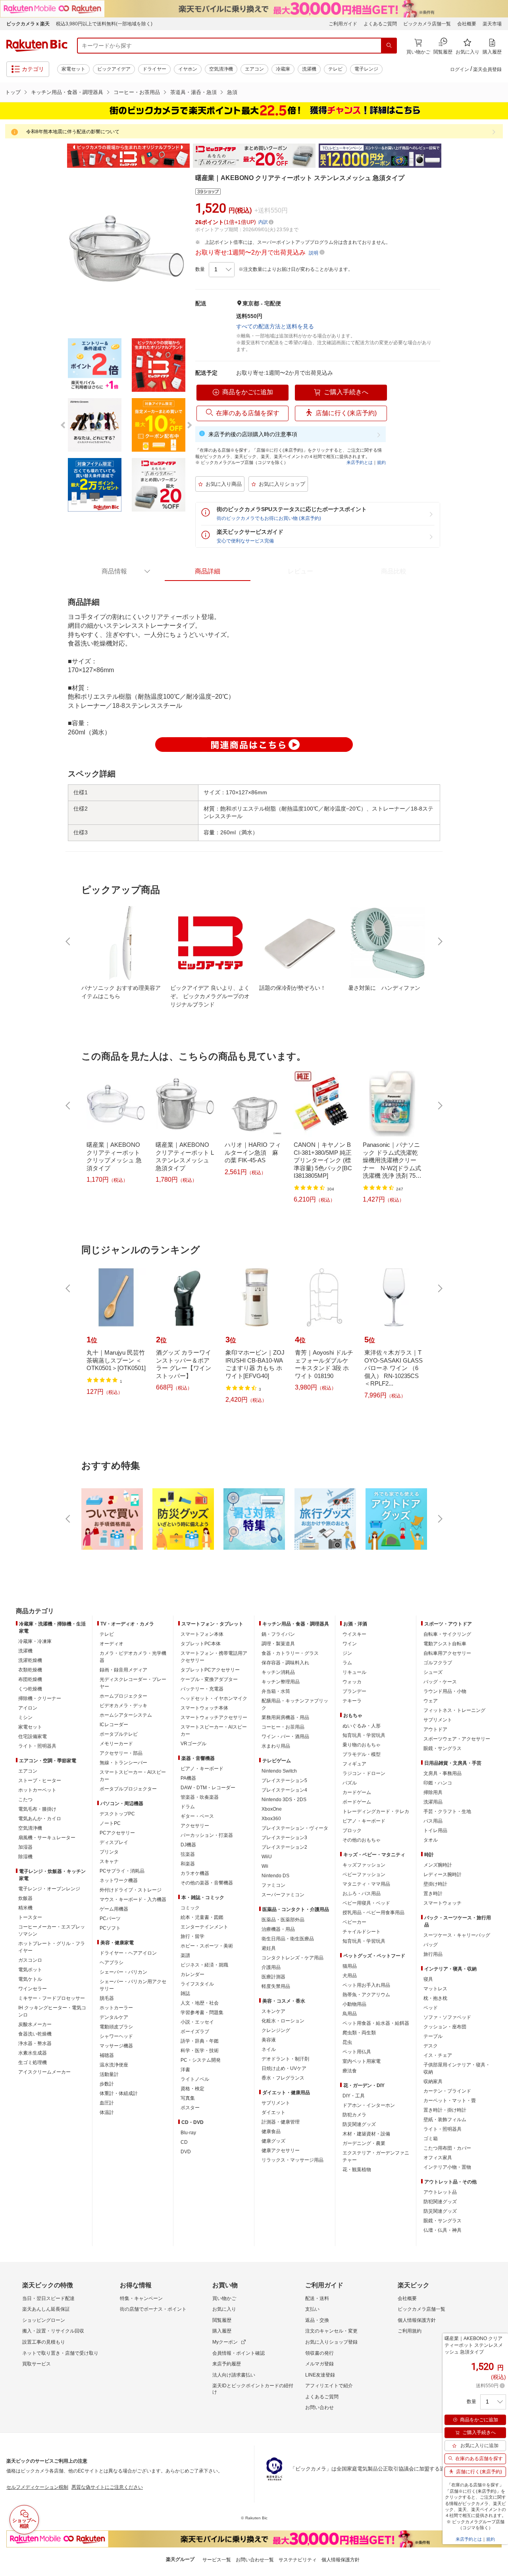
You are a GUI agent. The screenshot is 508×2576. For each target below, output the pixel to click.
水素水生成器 (33, 2053)
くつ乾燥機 (30, 1689)
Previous (60, 156)
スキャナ (109, 1861)
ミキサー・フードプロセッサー (52, 1998)
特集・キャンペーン (141, 2298)
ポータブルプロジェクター (128, 1789)
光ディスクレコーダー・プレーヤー (133, 1683)
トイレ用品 (435, 1830)
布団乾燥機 (30, 1679)
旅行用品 (433, 1954)
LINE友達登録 (320, 2375)
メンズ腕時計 (438, 1865)
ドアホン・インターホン (369, 2105)
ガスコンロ (30, 1960)
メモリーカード (116, 1744)
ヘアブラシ (112, 1963)
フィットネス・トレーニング (454, 1710)
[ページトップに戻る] (496, 1595)
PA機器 (188, 1778)
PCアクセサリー (117, 1833)
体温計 (107, 2112)
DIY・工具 (354, 2096)
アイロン (28, 1708)
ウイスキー (354, 1634)
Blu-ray (188, 2133)
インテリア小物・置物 (447, 2167)
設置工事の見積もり (44, 2342)
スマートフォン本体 (202, 1634)
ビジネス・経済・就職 (204, 1965)
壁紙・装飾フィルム (445, 2120)
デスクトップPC (117, 1814)
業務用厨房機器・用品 (285, 1717)
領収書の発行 (319, 2353)
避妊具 (269, 1948)
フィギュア (354, 1764)
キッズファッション (364, 1865)
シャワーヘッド (116, 2036)
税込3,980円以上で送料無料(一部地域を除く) (104, 24)
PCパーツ (110, 1919)
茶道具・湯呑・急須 (193, 92)
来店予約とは (360, 462)
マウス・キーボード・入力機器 (133, 1899)
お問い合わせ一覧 (255, 2560)
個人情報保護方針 (417, 2320)
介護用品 (271, 1967)
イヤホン (188, 69)
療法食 (350, 2071)
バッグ (431, 1945)
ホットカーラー (116, 2008)
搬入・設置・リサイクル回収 (53, 2331)
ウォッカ (352, 1682)
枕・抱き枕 (435, 1998)
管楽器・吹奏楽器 (200, 1797)
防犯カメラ (354, 2115)
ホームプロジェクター (123, 1696)
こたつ (25, 1800)
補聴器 (107, 2055)
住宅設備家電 (33, 1736)
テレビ (335, 69)
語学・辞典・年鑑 (200, 2041)
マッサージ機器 (116, 2046)
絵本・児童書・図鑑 (202, 1917)
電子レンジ (366, 69)
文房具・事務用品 (443, 1773)
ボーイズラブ (195, 2032)
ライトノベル (195, 2079)
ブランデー (354, 1691)
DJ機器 (188, 1845)
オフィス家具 (438, 2158)
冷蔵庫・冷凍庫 (35, 1641)
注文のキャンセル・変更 (331, 2331)
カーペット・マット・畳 (450, 2101)
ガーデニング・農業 (364, 2143)
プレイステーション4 (284, 1790)
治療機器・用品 (278, 1929)
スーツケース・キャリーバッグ (457, 1935)
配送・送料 (317, 2298)
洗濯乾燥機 (30, 1660)
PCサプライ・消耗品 (122, 1871)
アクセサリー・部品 (121, 1753)
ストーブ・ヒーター (40, 1781)
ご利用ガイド (343, 24)
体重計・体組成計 (119, 2093)
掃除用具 (433, 1792)
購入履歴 (222, 2331)
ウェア (431, 1701)
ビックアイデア (114, 69)
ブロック (352, 1830)
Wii (265, 1866)
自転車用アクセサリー (447, 1653)
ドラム (188, 1807)
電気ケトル (30, 1979)
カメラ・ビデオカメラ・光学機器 (133, 1657)
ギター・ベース (197, 1816)
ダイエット (273, 2112)
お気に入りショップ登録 (331, 2342)
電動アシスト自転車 (445, 1644)
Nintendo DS (275, 1876)
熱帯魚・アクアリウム (366, 1995)
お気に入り (224, 2309)
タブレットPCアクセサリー (210, 1670)
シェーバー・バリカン (123, 1972)
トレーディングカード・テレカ (376, 1811)
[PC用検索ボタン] (389, 46)
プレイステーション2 (284, 1847)
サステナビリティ (298, 2560)
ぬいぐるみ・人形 (362, 1726)
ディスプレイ (114, 1842)
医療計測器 (273, 1977)
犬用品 (350, 1976)
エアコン (254, 69)
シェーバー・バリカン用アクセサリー (133, 1985)
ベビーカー (354, 1922)
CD (184, 2142)
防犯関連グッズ (440, 2202)
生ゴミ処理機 (33, 2062)
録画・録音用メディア (123, 1670)
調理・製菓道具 (278, 1644)
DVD (186, 2152)
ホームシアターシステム (126, 1715)
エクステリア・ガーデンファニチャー (376, 2156)
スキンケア (273, 2011)
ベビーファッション (364, 1874)
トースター (30, 1917)
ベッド (431, 2008)
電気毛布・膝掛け (37, 1809)
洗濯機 (309, 69)
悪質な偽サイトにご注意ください (107, 2487)
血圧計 (107, 2103)
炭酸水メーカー (35, 2024)
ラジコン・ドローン (364, 1773)
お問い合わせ (319, 2407)
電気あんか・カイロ (40, 1819)
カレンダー (192, 1974)
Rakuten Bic (37, 46)
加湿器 (25, 1847)
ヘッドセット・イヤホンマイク (214, 1698)
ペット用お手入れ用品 (366, 1985)
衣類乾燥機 (30, 1670)
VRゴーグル (193, 1744)
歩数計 (107, 2084)
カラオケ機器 (195, 1873)
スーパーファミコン (283, 1895)
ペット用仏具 (357, 2052)
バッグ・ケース (440, 1682)
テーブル (433, 2036)
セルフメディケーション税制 (37, 2487)
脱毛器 (107, 1998)
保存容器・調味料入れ (285, 1663)
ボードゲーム (357, 1802)
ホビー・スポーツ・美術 (207, 1946)
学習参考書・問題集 (202, 2012)
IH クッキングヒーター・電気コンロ (52, 2011)
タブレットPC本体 (201, 1644)
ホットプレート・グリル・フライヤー (52, 1947)
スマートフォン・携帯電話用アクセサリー (214, 1657)
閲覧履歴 (222, 2320)
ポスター (190, 2108)
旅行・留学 (192, 1936)
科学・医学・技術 (200, 2051)
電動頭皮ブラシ (116, 2027)
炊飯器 (25, 1898)
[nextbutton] (439, 941)
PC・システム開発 (201, 2060)
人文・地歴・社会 (200, 2003)
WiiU (267, 1857)
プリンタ (109, 1852)
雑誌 (185, 1993)
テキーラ (352, 1701)
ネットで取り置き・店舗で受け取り (60, 2353)
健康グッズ (273, 2141)
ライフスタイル (197, 1984)
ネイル (269, 2049)
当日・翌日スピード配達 (48, 2298)
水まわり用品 (276, 1746)
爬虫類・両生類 (359, 2033)
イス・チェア (438, 2055)
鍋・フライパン (278, 1634)
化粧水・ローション (283, 2021)
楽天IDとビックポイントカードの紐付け (253, 2389)
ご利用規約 (410, 2331)
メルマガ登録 (319, 2364)
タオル (431, 1840)
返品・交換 (317, 2320)
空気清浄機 (221, 69)
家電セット (73, 69)
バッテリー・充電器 (202, 1689)
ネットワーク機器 (119, 1880)
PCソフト (110, 1928)
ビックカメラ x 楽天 (28, 24)
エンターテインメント (204, 1927)
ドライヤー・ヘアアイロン (128, 1953)
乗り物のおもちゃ (362, 1745)
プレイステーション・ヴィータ (295, 1828)
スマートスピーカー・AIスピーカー (133, 1776)
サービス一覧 (217, 2560)
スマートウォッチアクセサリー (214, 1717)
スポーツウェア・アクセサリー (457, 1739)
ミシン (25, 1717)
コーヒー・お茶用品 (137, 92)
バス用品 (433, 1821)
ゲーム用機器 (114, 1909)
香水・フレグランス (283, 2078)
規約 (381, 462)
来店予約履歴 (227, 2364)
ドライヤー (154, 69)
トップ (13, 92)
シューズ (433, 1672)
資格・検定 (192, 2089)
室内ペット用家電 (362, 2061)
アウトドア (435, 1729)
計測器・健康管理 (281, 2122)
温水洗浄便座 (114, 2065)
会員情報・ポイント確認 (239, 2353)
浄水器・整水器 (35, 2043)
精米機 (25, 1908)
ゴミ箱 (431, 2139)
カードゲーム (357, 1792)
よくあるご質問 (380, 24)
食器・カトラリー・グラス (290, 1653)
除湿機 (25, 1857)
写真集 (188, 2098)
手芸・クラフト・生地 (447, 1811)
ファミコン (273, 1885)
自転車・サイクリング (447, 1634)
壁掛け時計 (435, 1884)
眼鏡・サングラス (443, 1748)
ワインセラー (33, 1989)
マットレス (435, 1989)
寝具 (428, 1979)
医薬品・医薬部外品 (283, 1920)
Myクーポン (225, 2342)
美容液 (269, 2040)
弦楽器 (188, 1854)
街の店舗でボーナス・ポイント (153, 2309)
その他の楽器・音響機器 (207, 1883)
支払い (312, 2309)
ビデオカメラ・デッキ (123, 1706)
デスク (431, 2046)
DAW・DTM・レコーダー (208, 1788)
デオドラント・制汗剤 (285, 2059)
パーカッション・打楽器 (207, 1835)
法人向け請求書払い (234, 2375)
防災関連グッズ (359, 2124)
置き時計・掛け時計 (445, 2110)
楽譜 (185, 1955)
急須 (232, 92)
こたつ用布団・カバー (447, 2148)
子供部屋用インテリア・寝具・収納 (457, 2068)
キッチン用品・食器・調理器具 (67, 92)
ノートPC (110, 1823)
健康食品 (271, 2131)
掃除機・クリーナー (40, 1698)
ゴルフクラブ (438, 1663)
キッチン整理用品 (281, 1682)
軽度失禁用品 (276, 1986)
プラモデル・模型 (362, 1754)
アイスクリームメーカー (44, 2072)
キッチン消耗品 (278, 1672)
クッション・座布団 (445, 2027)
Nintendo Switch (279, 1771)
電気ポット (30, 1970)
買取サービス (37, 2364)
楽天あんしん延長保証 (46, 2309)
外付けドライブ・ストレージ (131, 1890)
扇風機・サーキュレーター (47, 1838)
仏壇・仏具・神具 (443, 2230)
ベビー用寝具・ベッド (366, 1903)
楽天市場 (492, 24)
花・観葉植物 (357, 2170)
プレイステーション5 (284, 1781)
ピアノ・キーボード (202, 1769)
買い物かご (224, 2298)
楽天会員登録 (487, 69)
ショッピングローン (44, 2320)
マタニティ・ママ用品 (366, 1884)
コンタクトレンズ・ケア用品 (292, 1958)
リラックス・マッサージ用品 (292, 2160)
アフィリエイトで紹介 (329, 2386)
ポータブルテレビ (119, 1734)
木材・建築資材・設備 (366, 2134)
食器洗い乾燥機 (35, 2034)
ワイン (350, 1644)
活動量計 (109, 2074)
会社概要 (467, 24)
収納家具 (433, 2081)
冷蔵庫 (283, 69)
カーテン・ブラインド (447, 2091)
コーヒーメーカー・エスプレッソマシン (52, 1930)
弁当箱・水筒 (276, 1691)
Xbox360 (271, 1819)
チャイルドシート (362, 1932)
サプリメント (276, 2103)
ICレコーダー (114, 1725)
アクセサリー (195, 1826)
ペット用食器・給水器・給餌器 (376, 2023)
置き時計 (433, 1894)
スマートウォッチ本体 (204, 1708)
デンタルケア (114, 2017)
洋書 (185, 2070)
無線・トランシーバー (123, 1763)
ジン (347, 1653)
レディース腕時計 (443, 1874)
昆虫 (347, 2042)
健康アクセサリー (281, 2150)
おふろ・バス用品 (362, 1894)
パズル (350, 1783)
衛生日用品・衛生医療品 (288, 1939)
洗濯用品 (433, 1802)
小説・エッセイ (197, 2022)
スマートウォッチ (443, 1903)
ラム (347, 1663)
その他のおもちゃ (362, 1840)
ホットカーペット (37, 1790)
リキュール (354, 1672)
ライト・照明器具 (37, 1746)
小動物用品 (354, 2004)
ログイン (460, 69)
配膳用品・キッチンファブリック (295, 1704)
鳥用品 (350, 2014)
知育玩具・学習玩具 (364, 1735)
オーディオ (112, 1644)
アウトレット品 (440, 2192)
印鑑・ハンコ (438, 1783)
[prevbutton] (69, 941)
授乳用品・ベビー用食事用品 (373, 1913)
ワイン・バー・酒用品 (285, 1736)
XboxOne (272, 1809)
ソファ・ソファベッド (447, 2017)
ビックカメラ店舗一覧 (427, 24)
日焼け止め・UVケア (284, 2068)
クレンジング (276, 2030)
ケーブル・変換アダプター (209, 1679)
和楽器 (188, 1864)
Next (448, 156)
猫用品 (350, 1966)
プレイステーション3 (284, 1838)
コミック (190, 1908)
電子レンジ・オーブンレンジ (49, 1889)
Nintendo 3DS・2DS (284, 1800)
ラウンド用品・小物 (445, 1691)
